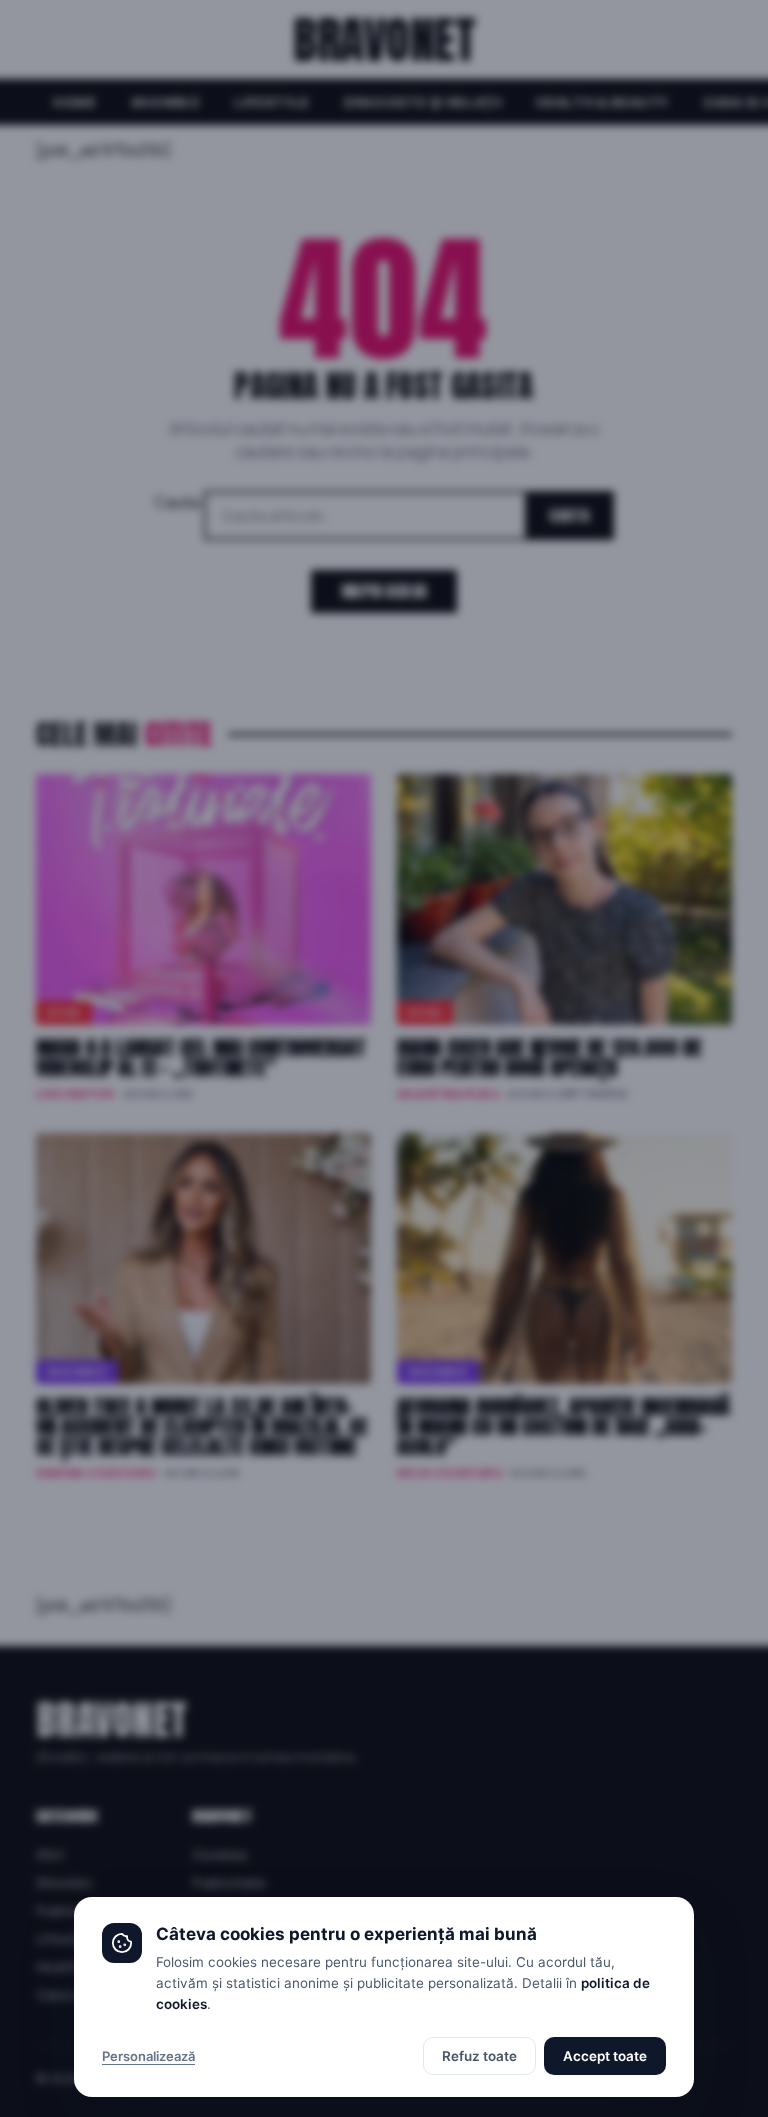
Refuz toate (479, 2056)
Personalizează (148, 2056)
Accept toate (605, 2056)
